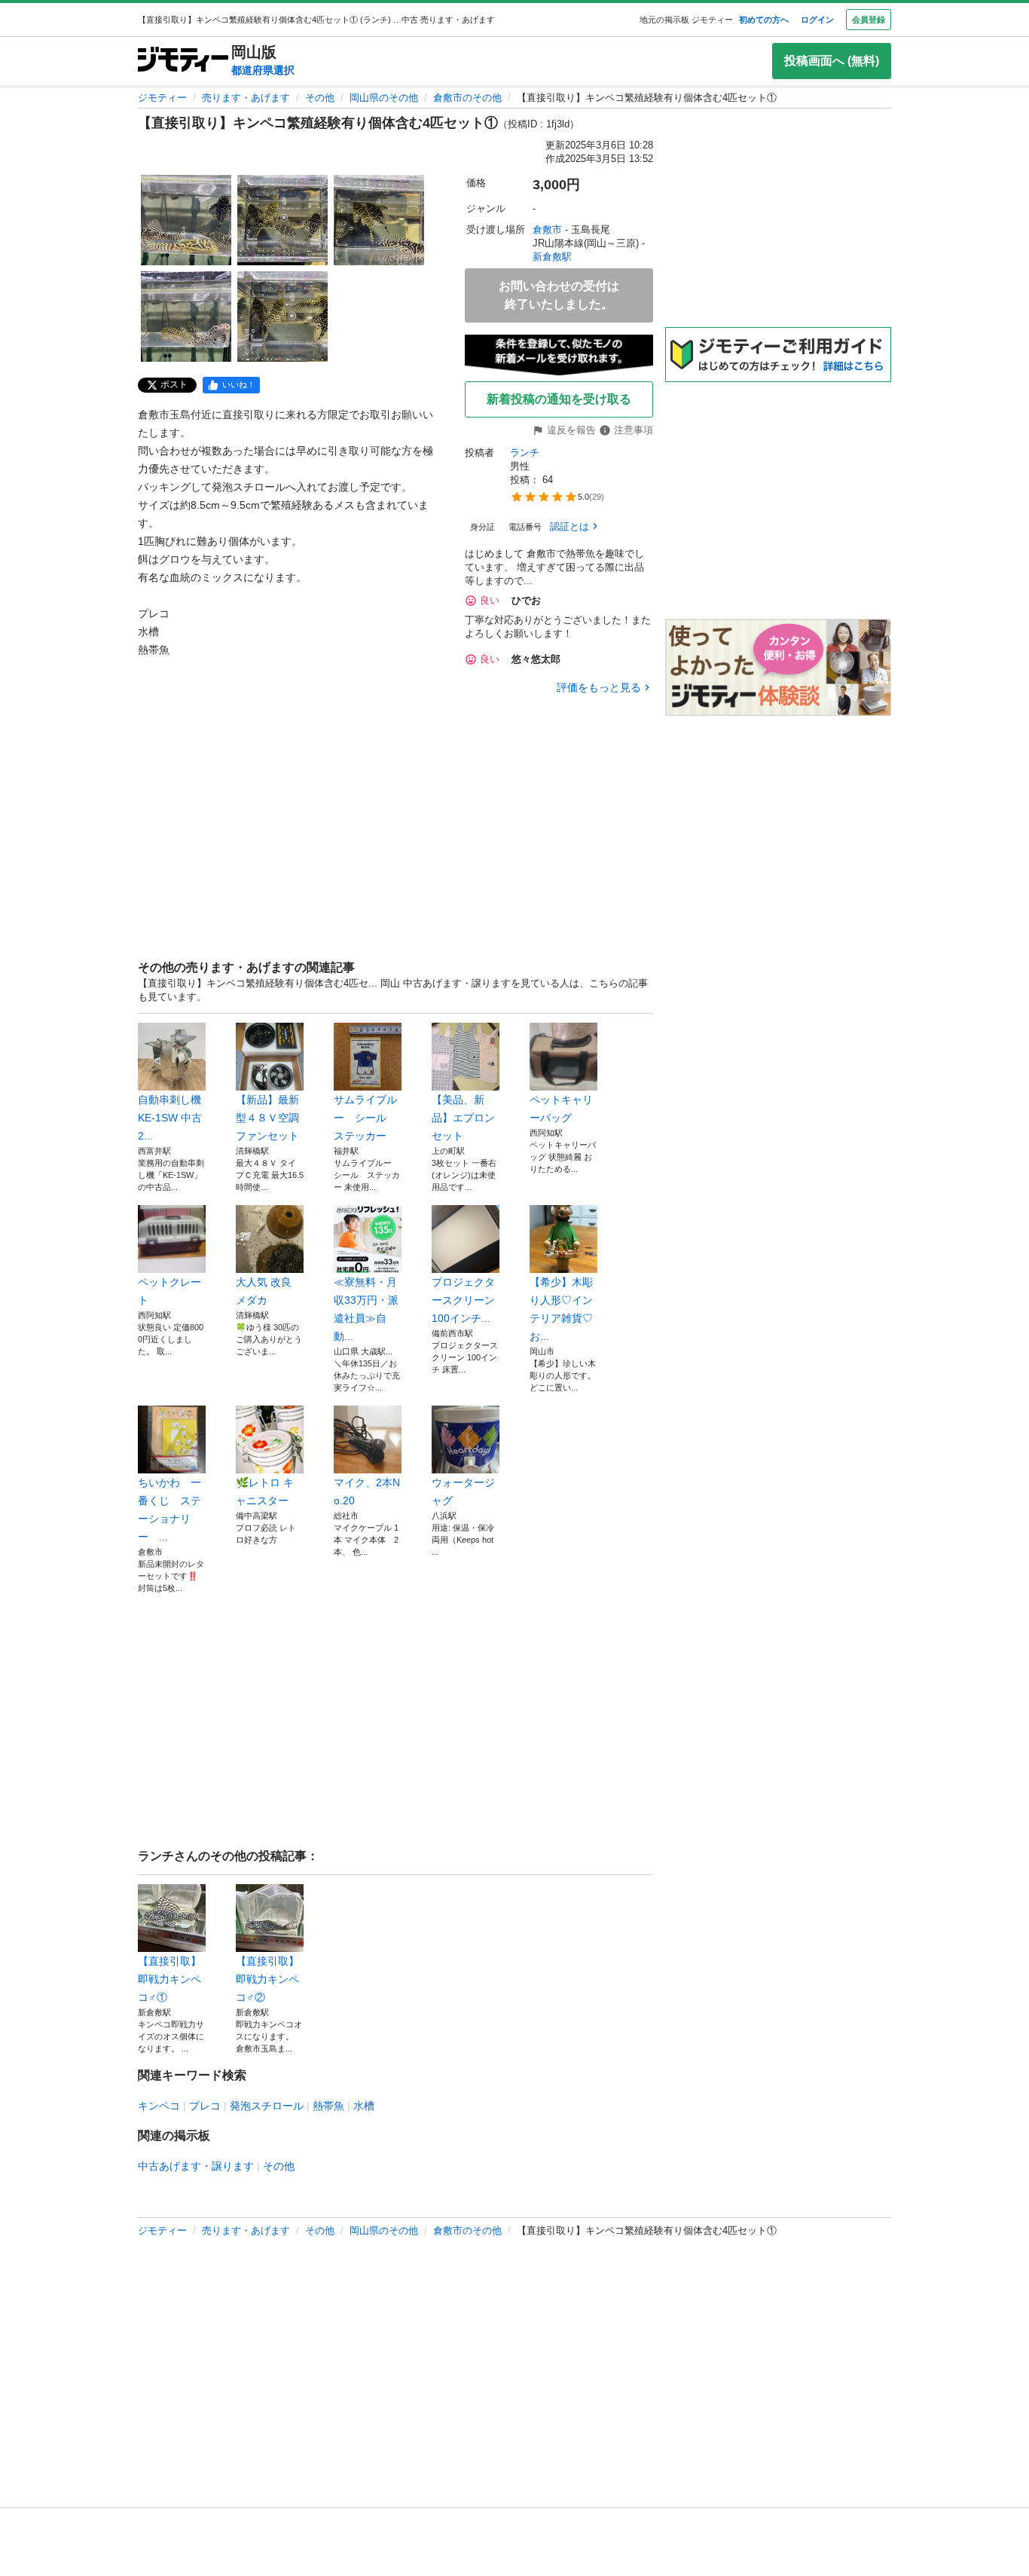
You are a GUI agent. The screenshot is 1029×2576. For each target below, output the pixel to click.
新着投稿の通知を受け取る (559, 399)
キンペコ (159, 2106)
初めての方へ (764, 20)
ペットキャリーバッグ (561, 1109)
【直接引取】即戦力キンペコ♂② (267, 1979)
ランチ (525, 453)
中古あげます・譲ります (196, 2166)
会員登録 (869, 20)
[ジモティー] (183, 61)
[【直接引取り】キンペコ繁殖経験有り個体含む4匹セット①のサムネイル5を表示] (282, 317)
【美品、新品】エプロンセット (463, 1118)
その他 (320, 98)
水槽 (364, 2106)
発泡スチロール (267, 2106)
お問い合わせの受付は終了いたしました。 (559, 295)
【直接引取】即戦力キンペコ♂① (169, 1979)
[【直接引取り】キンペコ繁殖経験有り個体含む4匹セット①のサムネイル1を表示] (186, 220)
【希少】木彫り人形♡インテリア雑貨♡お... (561, 1309)
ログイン (817, 20)
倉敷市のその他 (467, 98)
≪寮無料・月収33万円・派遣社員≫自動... (366, 1309)
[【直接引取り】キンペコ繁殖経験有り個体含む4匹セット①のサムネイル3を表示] (379, 220)
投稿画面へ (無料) (832, 61)
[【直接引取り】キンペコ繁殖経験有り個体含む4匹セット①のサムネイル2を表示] (282, 220)
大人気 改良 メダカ (264, 1291)
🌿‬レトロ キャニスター (265, 1491)
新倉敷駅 (552, 257)
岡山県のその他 (384, 98)
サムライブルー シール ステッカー (365, 1118)
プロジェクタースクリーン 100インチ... (463, 1300)
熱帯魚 (328, 2106)
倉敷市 (547, 229)
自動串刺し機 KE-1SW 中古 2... (170, 1118)
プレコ (205, 2106)
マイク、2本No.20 (367, 1491)
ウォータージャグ (463, 1491)
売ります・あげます (246, 98)
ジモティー (162, 98)
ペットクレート (169, 1291)
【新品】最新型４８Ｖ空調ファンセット (267, 1118)
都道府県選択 (263, 70)
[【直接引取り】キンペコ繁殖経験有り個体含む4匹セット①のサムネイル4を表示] (186, 317)
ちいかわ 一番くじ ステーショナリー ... (169, 1510)
